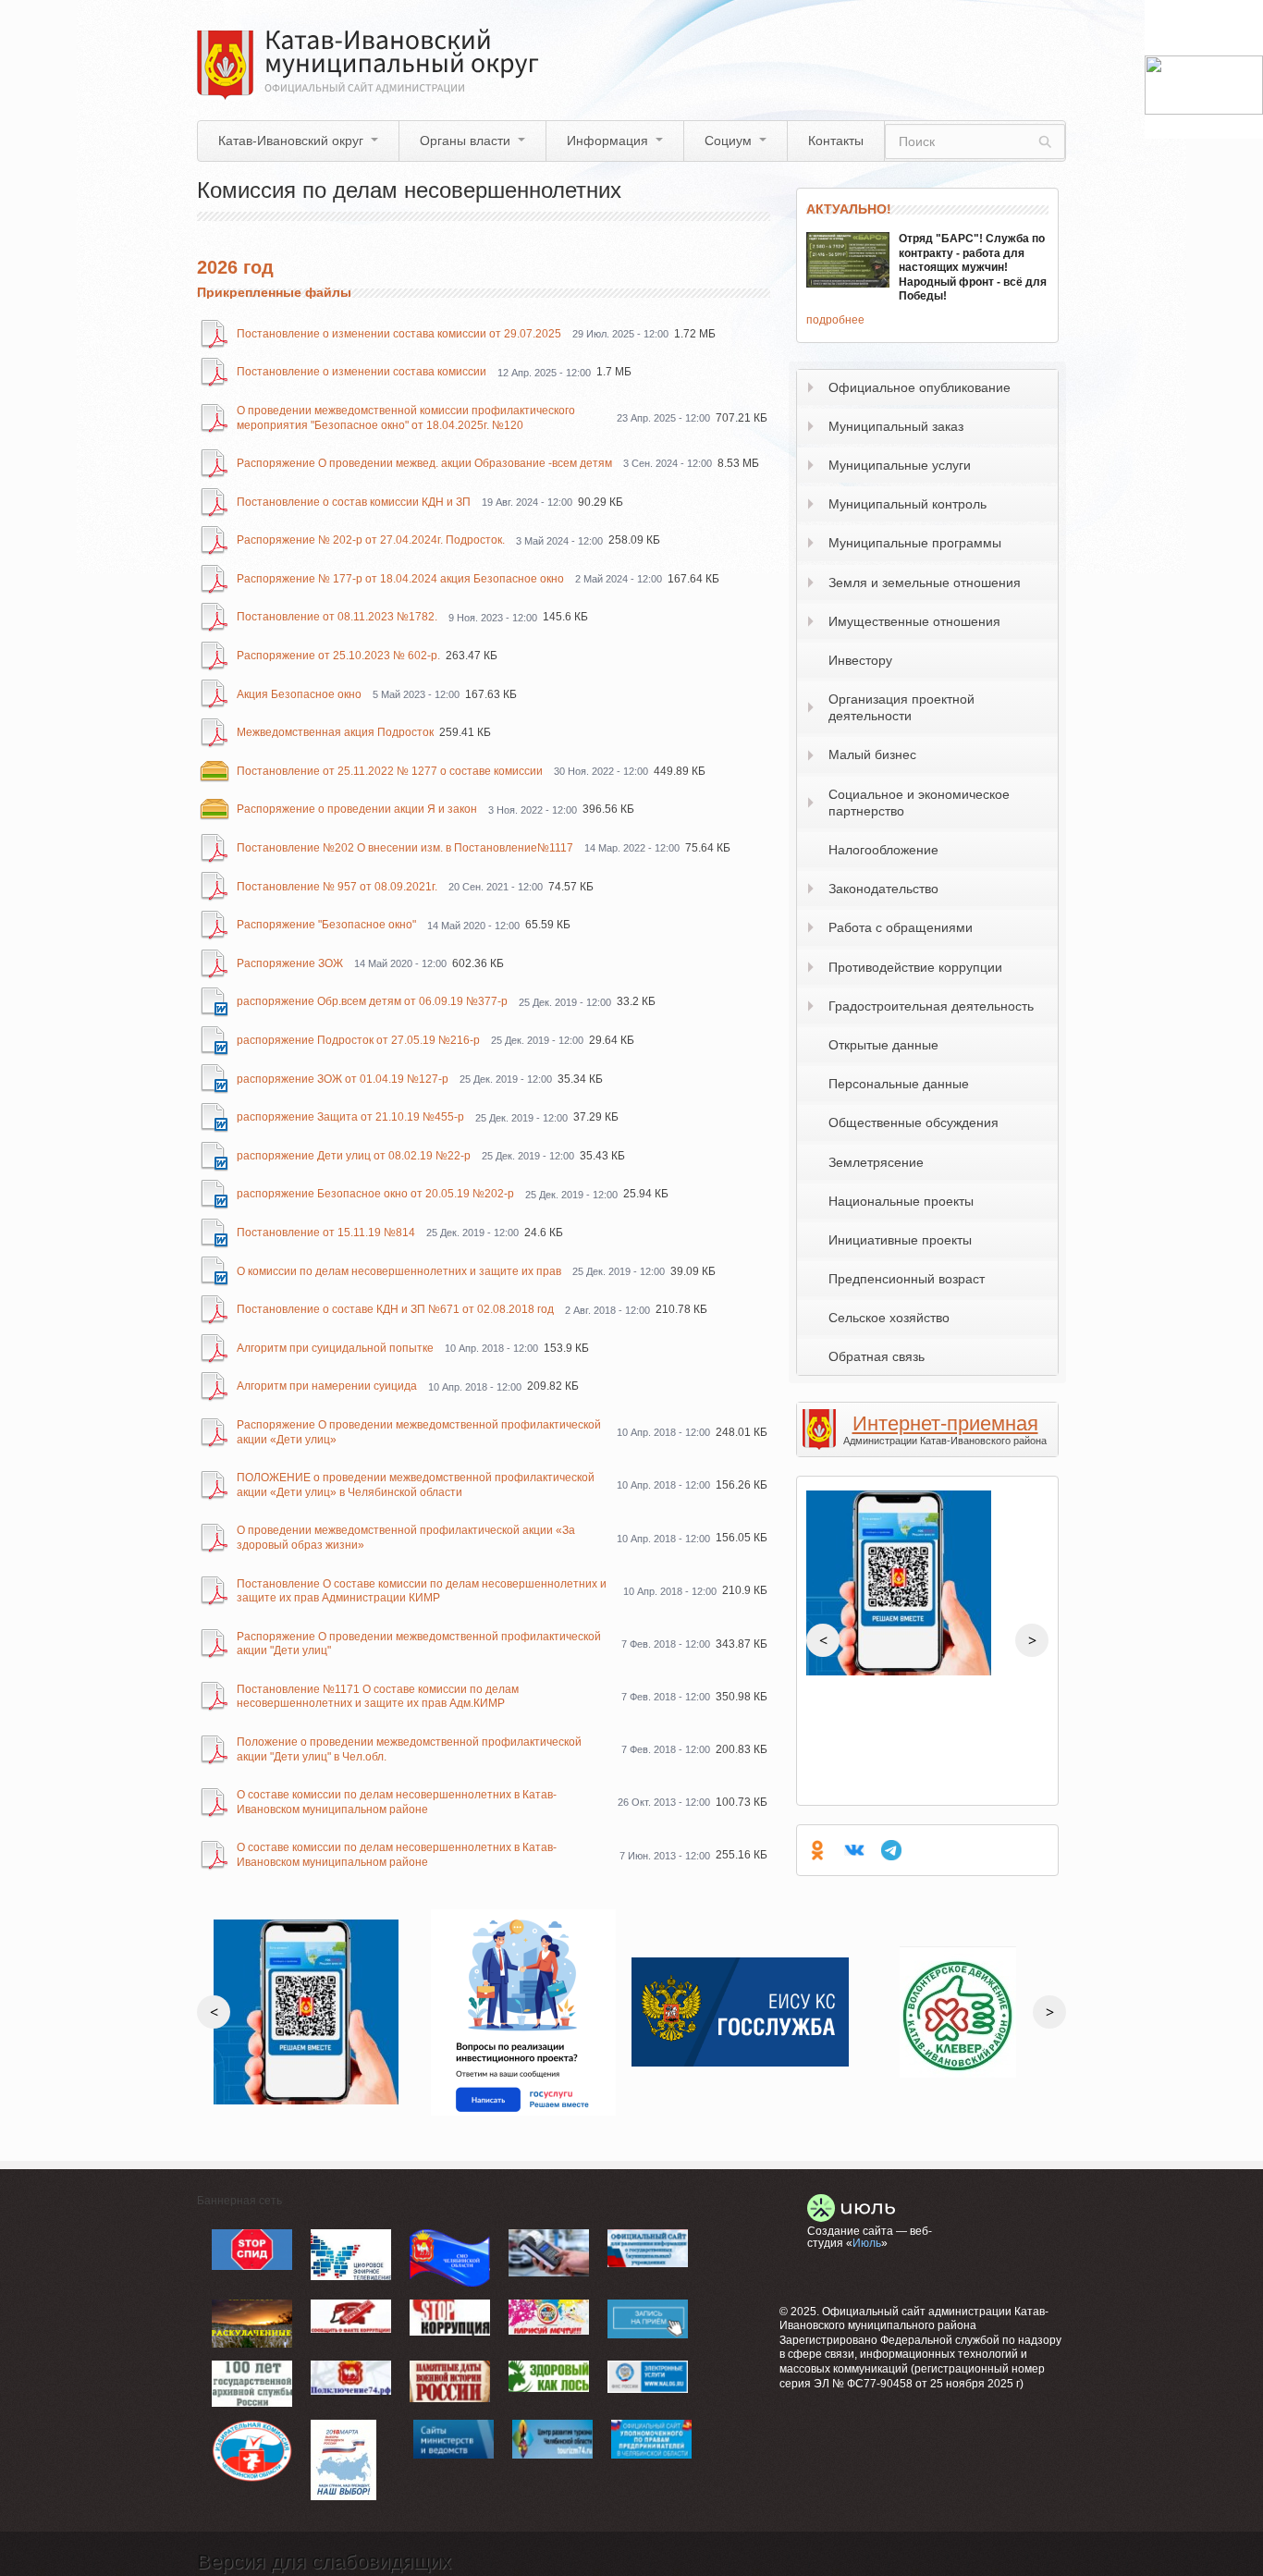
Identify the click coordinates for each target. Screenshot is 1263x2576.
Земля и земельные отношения (925, 583)
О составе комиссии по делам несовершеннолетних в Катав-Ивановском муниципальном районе (397, 1802)
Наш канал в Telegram (891, 1850)
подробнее (835, 320)
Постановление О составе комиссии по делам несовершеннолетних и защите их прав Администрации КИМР (422, 1591)
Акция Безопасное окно (299, 694)
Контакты (836, 141)
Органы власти (465, 141)
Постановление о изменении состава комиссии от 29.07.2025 (399, 334)
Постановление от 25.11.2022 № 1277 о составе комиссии (390, 771)
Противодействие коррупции (915, 967)
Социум (728, 141)
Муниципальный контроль (907, 504)
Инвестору (860, 660)
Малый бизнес (872, 754)
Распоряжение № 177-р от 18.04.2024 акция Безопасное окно (400, 579)
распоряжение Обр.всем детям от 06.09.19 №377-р (372, 1001)
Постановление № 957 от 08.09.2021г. (337, 887)
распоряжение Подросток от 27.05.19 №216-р (358, 1040)
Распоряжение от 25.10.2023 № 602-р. (338, 656)
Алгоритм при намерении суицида (327, 1386)
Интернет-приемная (945, 1423)
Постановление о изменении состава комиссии (362, 372)
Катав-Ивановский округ (291, 141)
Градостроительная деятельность (931, 1006)
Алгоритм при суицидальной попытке (335, 1348)
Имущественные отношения (914, 621)
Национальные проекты (901, 1201)
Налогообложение (883, 850)
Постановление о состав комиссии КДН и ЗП (354, 502)
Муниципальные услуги (900, 465)
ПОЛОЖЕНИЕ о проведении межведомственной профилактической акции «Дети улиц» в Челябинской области (416, 1485)
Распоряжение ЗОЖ (290, 963)
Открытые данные (883, 1045)
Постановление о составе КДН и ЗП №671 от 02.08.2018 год (395, 1309)
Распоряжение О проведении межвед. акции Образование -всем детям (424, 463)
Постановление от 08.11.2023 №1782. (337, 617)
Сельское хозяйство (889, 1318)
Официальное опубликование (920, 387)
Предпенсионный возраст (907, 1279)
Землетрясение (876, 1162)
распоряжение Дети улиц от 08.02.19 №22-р (354, 1156)
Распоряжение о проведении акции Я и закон (357, 809)
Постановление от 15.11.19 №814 (326, 1233)
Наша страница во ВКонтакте (854, 1850)
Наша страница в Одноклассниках (817, 1850)
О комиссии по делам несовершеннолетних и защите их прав (399, 1271)
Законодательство (883, 889)
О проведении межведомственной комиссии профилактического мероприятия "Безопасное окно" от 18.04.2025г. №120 (406, 418)
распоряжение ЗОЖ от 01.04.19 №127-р (343, 1079)
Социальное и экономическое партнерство (919, 803)
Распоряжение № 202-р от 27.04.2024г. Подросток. (371, 540)
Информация (607, 141)
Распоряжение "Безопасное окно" (326, 925)
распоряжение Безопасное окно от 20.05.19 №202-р (375, 1194)
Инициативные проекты (900, 1240)
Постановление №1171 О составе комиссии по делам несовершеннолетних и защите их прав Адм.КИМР (378, 1697)
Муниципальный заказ (896, 426)
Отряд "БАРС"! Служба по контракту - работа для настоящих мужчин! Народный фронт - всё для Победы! (973, 267)
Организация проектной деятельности (901, 707)
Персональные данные (899, 1084)
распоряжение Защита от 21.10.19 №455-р (350, 1117)
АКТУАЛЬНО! (849, 209)
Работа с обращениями (901, 927)
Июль (867, 2243)
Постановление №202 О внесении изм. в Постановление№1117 (405, 848)
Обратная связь (877, 1356)
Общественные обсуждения (914, 1122)
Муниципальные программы (915, 543)
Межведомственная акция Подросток (335, 732)
